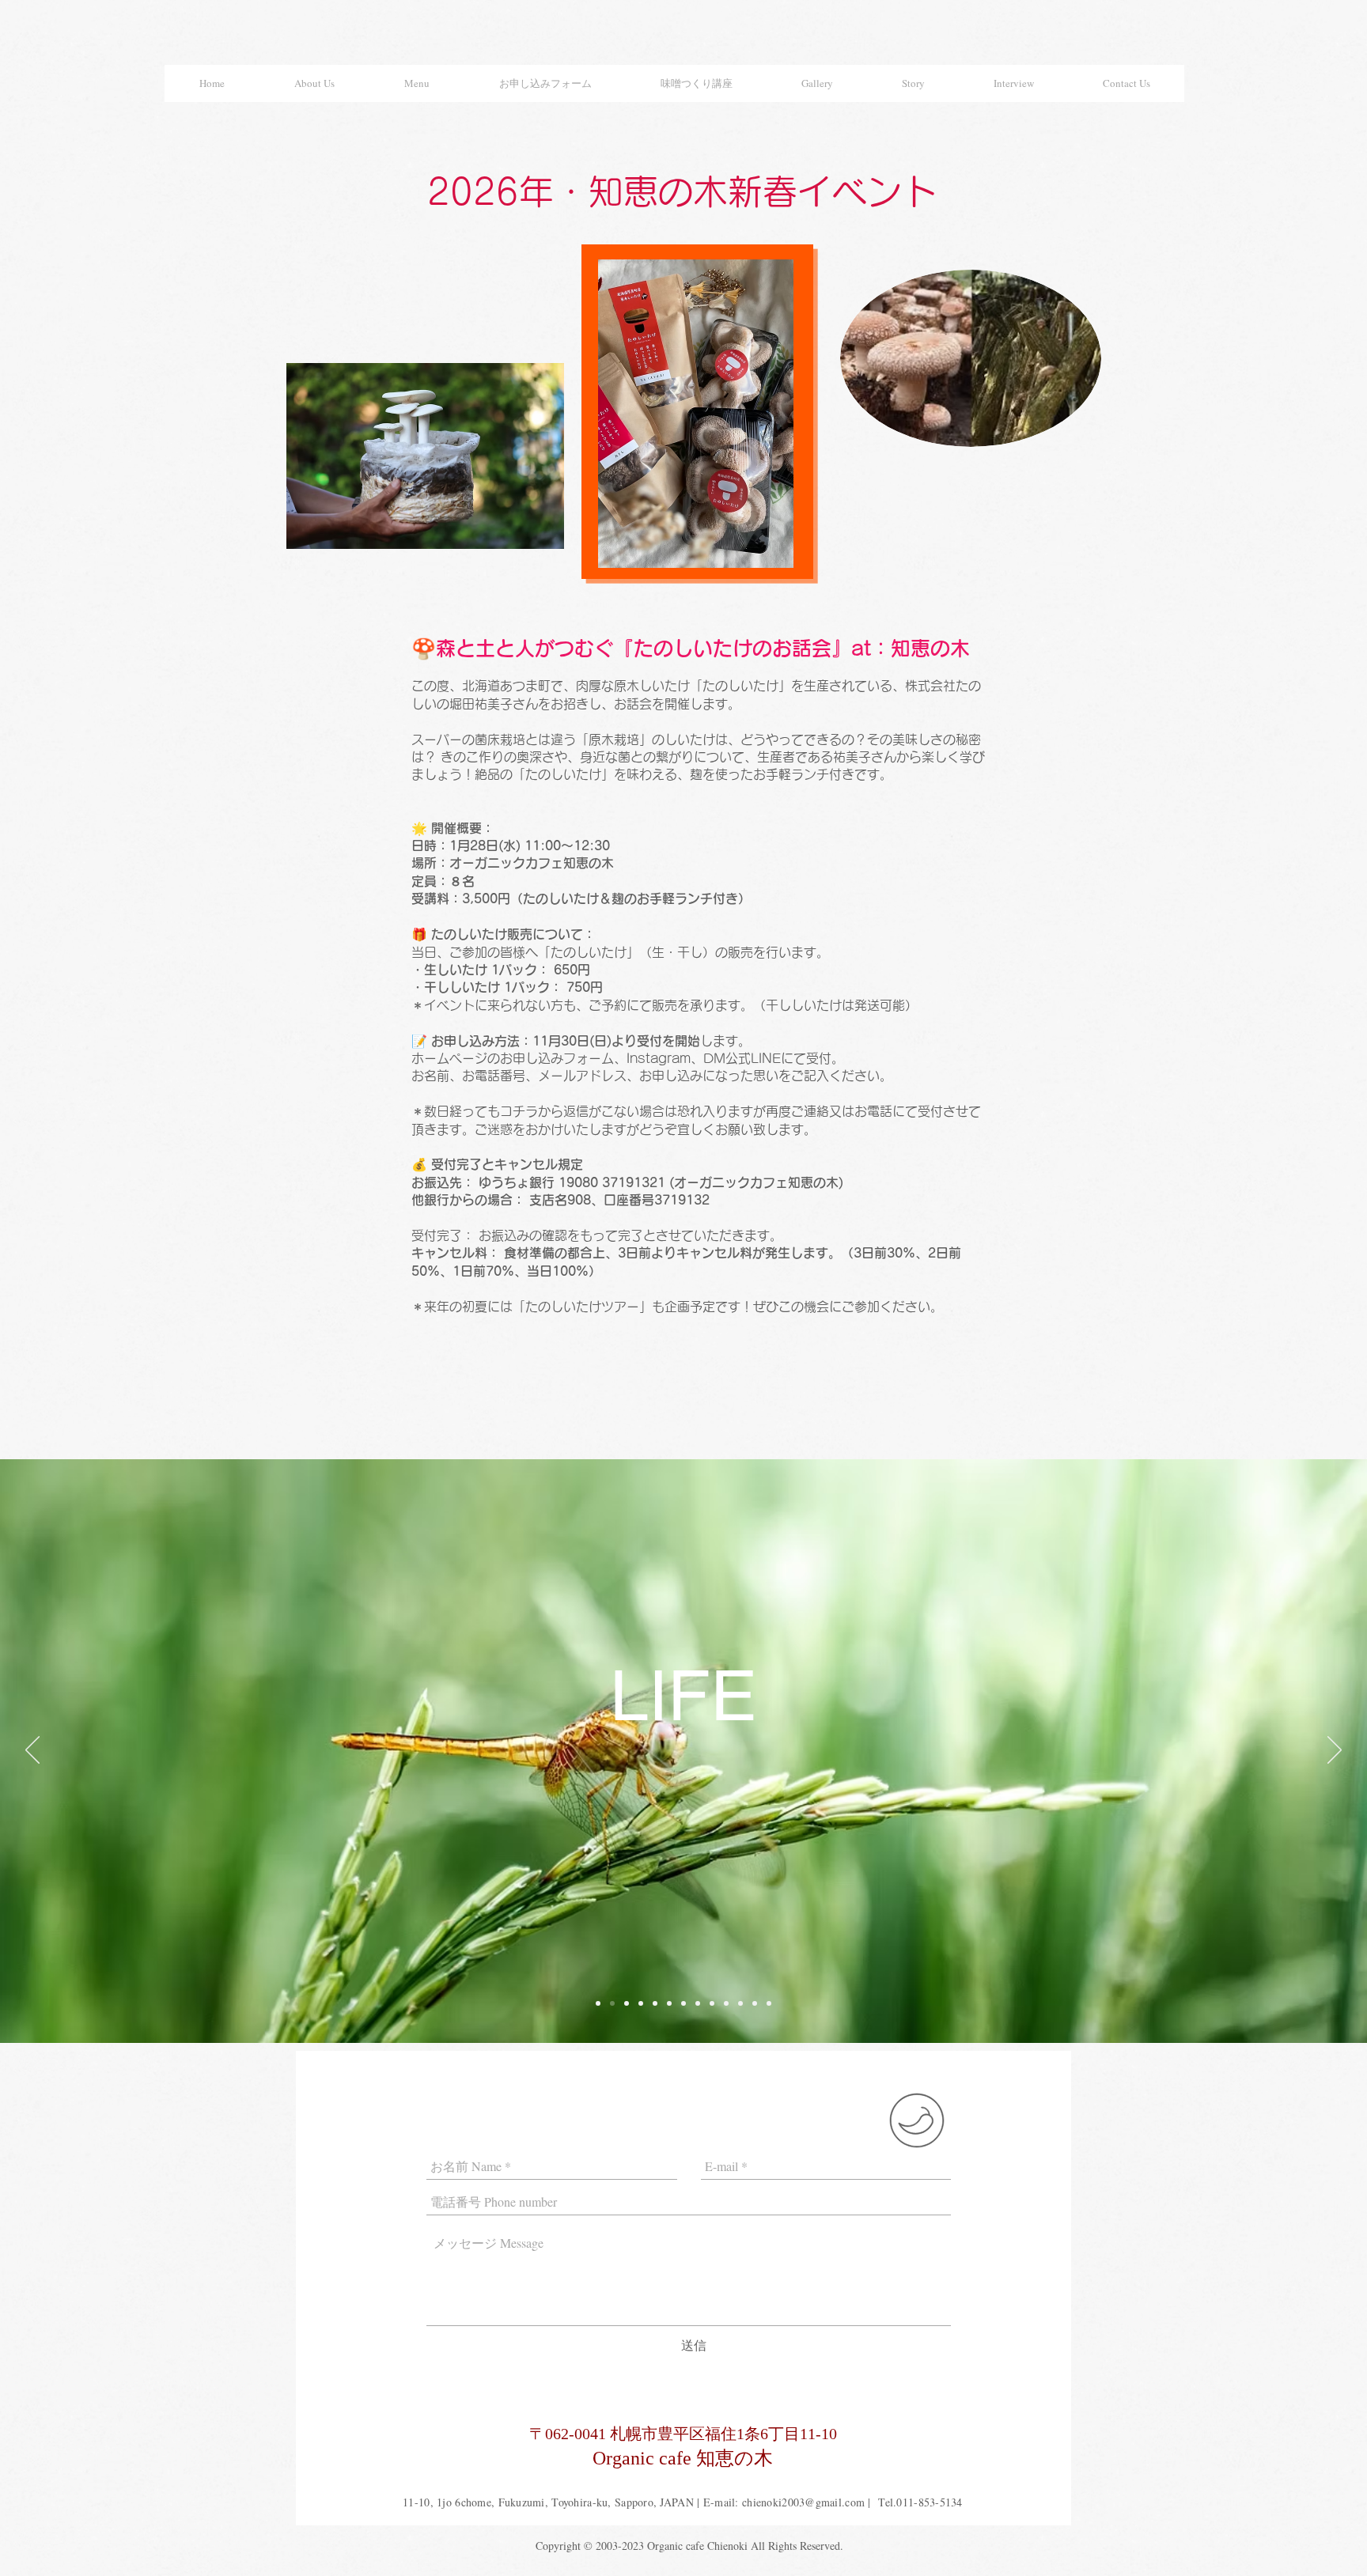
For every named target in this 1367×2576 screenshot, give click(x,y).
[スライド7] (712, 2003)
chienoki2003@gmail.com (803, 2502)
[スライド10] (769, 2003)
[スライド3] (641, 2003)
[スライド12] (726, 2003)
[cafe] (683, 2003)
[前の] (32, 1751)
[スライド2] (612, 2003)
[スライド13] (669, 2003)
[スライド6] (698, 2003)
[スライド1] (598, 2003)
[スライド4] (655, 2003)
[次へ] (1335, 1751)
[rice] (627, 2003)
